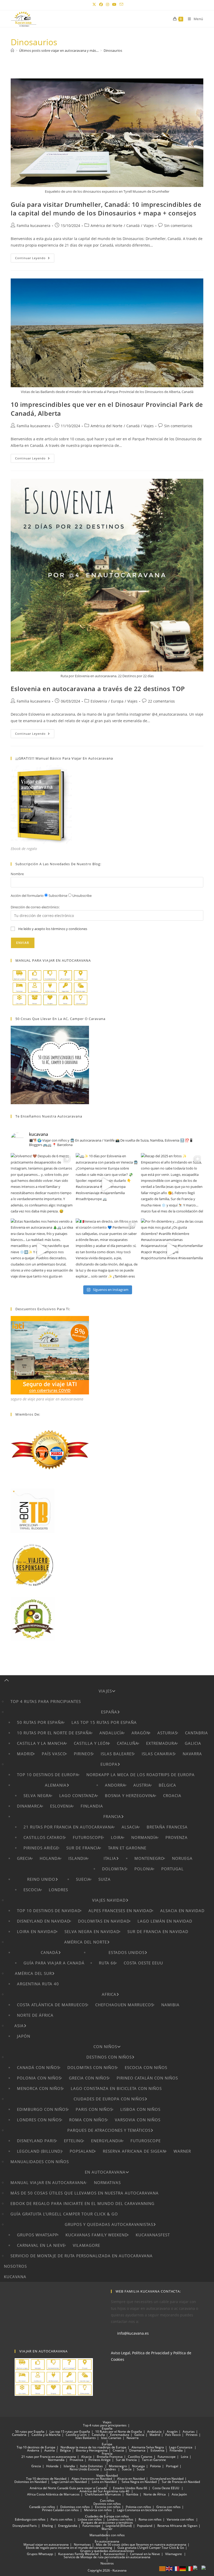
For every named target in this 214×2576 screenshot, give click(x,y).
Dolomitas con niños (92, 2067)
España (109, 1712)
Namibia (170, 2005)
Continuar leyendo (35, 259)
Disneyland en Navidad (44, 1921)
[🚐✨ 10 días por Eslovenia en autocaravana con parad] (107, 1184)
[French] (176, 2568)
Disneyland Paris (37, 2141)
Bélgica (167, 1785)
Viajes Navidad (109, 1900)
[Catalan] (163, 2568)
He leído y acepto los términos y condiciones (53, 929)
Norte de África (35, 2015)
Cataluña (128, 1743)
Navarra (192, 1754)
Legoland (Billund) (39, 2151)
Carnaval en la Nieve (41, 2245)
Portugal (173, 1869)
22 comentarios (161, 701)
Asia (19, 2026)
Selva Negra (37, 1796)
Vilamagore (87, 2245)
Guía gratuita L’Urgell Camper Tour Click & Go (64, 2214)
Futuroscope (88, 1837)
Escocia (32, 1890)
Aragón (141, 1733)
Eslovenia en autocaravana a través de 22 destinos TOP (98, 689)
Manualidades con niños (40, 2162)
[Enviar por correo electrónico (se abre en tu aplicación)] (121, 4)
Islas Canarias (158, 1754)
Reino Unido (41, 1879)
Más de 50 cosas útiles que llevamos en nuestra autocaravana (85, 2193)
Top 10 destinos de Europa (48, 1775)
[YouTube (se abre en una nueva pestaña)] (114, 4)
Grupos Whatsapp (37, 2235)
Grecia (24, 1858)
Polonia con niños (39, 2078)
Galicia (193, 1743)
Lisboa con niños (140, 2109)
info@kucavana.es (133, 2333)
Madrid (25, 1754)
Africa (109, 1994)
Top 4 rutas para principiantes (46, 1701)
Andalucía (112, 1733)
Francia (112, 1816)
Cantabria (197, 1733)
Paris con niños (94, 2109)
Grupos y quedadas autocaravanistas (109, 2224)
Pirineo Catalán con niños (147, 2078)
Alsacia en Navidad (182, 1911)
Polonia (144, 1869)
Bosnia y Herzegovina (130, 1796)
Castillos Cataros (44, 1837)
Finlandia (92, 1806)
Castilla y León (91, 1743)
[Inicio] (12, 50)
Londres (58, 1890)
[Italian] (190, 2568)
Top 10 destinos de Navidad (49, 1911)
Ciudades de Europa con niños (109, 2099)
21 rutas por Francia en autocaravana (69, 1827)
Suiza (105, 1879)
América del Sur (33, 1973)
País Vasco (54, 1754)
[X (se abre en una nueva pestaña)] (94, 4)
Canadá (133, 226)
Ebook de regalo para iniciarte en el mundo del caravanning (82, 2203)
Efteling (74, 2141)
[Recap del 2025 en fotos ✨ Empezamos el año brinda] (172, 1184)
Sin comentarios (178, 226)
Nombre (17, 874)
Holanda (50, 1858)
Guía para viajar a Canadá (54, 1963)
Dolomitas (114, 1869)
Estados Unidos (127, 1952)
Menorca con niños (40, 2088)
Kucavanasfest (153, 2235)
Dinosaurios (113, 50)
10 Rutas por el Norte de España (54, 1733)
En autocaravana (105, 2172)
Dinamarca (30, 1806)
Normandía (144, 1837)
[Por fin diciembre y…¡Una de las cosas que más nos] (172, 1250)
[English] (169, 2568)
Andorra (115, 1785)
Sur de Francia (83, 1848)
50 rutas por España (40, 1722)
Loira (117, 1837)
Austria (142, 1785)
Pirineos (83, 1754)
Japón (24, 2036)
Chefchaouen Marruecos (124, 2005)
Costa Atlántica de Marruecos (52, 2005)
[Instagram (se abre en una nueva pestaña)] (108, 4)
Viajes (149, 226)
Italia (110, 1858)
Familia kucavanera (34, 226)
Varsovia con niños (138, 2120)
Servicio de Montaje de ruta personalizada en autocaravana (82, 2256)
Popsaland (82, 2151)
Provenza (177, 1837)
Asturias (167, 1733)
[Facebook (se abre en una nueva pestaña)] (101, 4)
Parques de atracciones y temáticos (109, 2130)
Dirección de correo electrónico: (35, 907)
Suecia (83, 1879)
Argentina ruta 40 (38, 1984)
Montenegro (149, 1858)
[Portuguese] (197, 2568)
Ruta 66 (107, 1963)
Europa (117, 701)
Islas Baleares (117, 1754)
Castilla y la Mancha (41, 1743)
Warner (182, 2151)
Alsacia (130, 1827)
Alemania (56, 1785)
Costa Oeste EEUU (143, 1963)
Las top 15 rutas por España (104, 1722)
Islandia (78, 1858)
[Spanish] (206, 2568)
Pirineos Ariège (41, 1848)
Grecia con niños (89, 2078)
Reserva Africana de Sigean (134, 2151)
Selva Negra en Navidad (92, 1931)
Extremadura (162, 1743)
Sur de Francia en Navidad (158, 1931)
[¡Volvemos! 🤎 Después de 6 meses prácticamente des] (42, 1184)
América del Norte (106, 226)
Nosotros (15, 2266)
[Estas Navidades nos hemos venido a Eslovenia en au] (42, 1250)
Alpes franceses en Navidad (120, 1911)
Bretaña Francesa (167, 1827)
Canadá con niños (38, 2067)
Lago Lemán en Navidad (165, 1921)
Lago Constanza (78, 1796)
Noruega (182, 1858)
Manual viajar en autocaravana (48, 2182)
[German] (183, 2568)
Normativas (107, 2182)
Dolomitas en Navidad (104, 1921)
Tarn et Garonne (127, 1848)
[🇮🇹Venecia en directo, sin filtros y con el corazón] (107, 1250)
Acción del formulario (27, 896)
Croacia (172, 1796)
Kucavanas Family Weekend (97, 2235)
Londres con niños (39, 2120)
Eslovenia (99, 701)
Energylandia (107, 2141)
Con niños (105, 2047)
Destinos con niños (109, 2057)
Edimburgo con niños (42, 2109)
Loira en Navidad (37, 1931)
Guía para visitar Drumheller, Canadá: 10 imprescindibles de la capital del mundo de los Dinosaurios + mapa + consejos (106, 209)
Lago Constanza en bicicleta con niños (116, 2088)
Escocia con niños (146, 2067)
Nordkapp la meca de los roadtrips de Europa (141, 1775)
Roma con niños (88, 2120)
